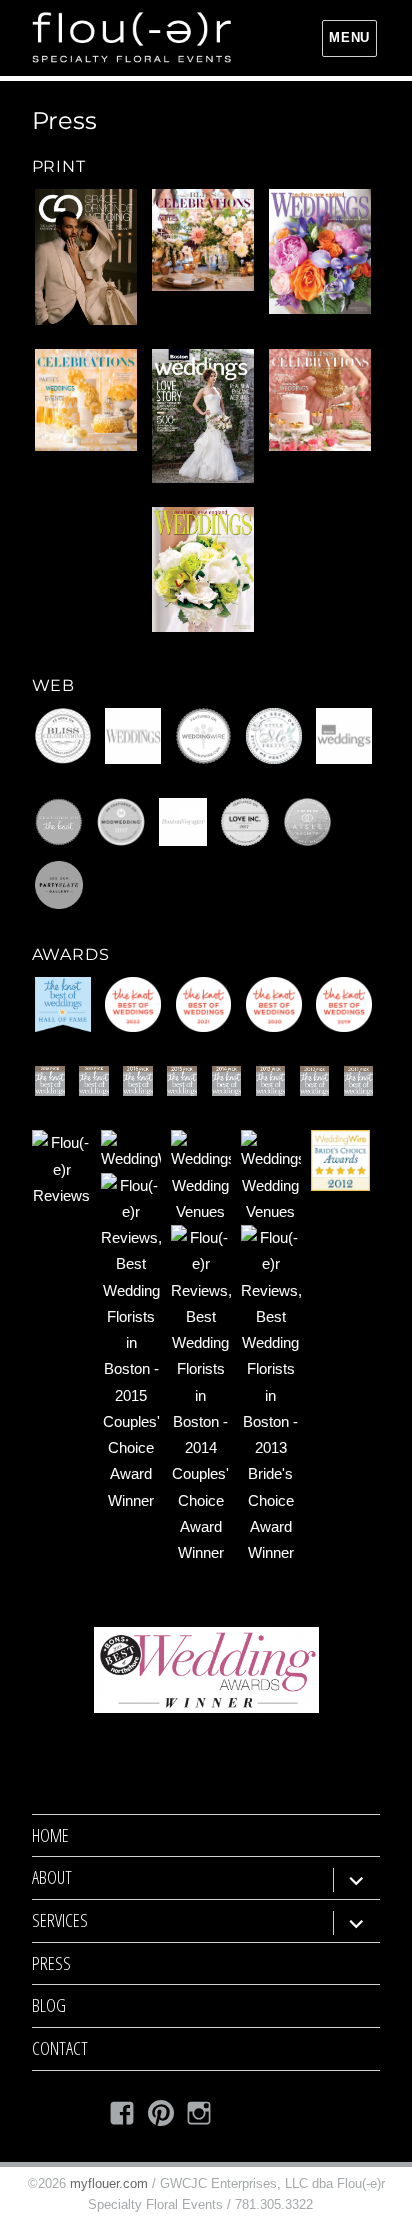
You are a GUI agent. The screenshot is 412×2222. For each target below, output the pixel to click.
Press (51, 1963)
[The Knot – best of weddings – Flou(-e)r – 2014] (227, 1081)
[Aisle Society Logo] (308, 822)
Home (50, 1835)
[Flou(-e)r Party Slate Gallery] (59, 885)
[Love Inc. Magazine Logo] (245, 822)
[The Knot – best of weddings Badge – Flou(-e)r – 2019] (344, 1005)
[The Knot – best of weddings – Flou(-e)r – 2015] (182, 1081)
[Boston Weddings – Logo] (344, 736)
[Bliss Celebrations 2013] (86, 400)
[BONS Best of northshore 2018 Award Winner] (206, 1670)
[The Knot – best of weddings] (271, 1081)
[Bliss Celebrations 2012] (320, 400)
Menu (349, 37)
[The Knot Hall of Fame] (63, 1005)
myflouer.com (109, 2183)
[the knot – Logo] (59, 822)
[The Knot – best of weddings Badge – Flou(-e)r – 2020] (274, 1005)
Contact (60, 2048)
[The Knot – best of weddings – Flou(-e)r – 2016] (138, 1081)
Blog (49, 2005)
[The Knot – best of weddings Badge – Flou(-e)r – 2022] (133, 1005)
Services (60, 1920)
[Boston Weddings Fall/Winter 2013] (203, 416)
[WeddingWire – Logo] (204, 736)
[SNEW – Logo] (133, 736)
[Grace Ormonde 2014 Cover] (86, 257)
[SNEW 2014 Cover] (320, 251)
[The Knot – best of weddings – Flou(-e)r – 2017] (94, 1081)
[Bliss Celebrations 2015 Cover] (203, 240)
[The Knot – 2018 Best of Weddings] (50, 1081)
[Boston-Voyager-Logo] (183, 822)
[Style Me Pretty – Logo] (274, 736)
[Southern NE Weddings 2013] (203, 569)
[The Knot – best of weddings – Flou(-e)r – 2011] (359, 1081)
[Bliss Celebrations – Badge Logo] (63, 736)
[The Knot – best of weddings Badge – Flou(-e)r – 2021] (204, 1005)
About (52, 1877)
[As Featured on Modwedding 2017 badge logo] (121, 822)
